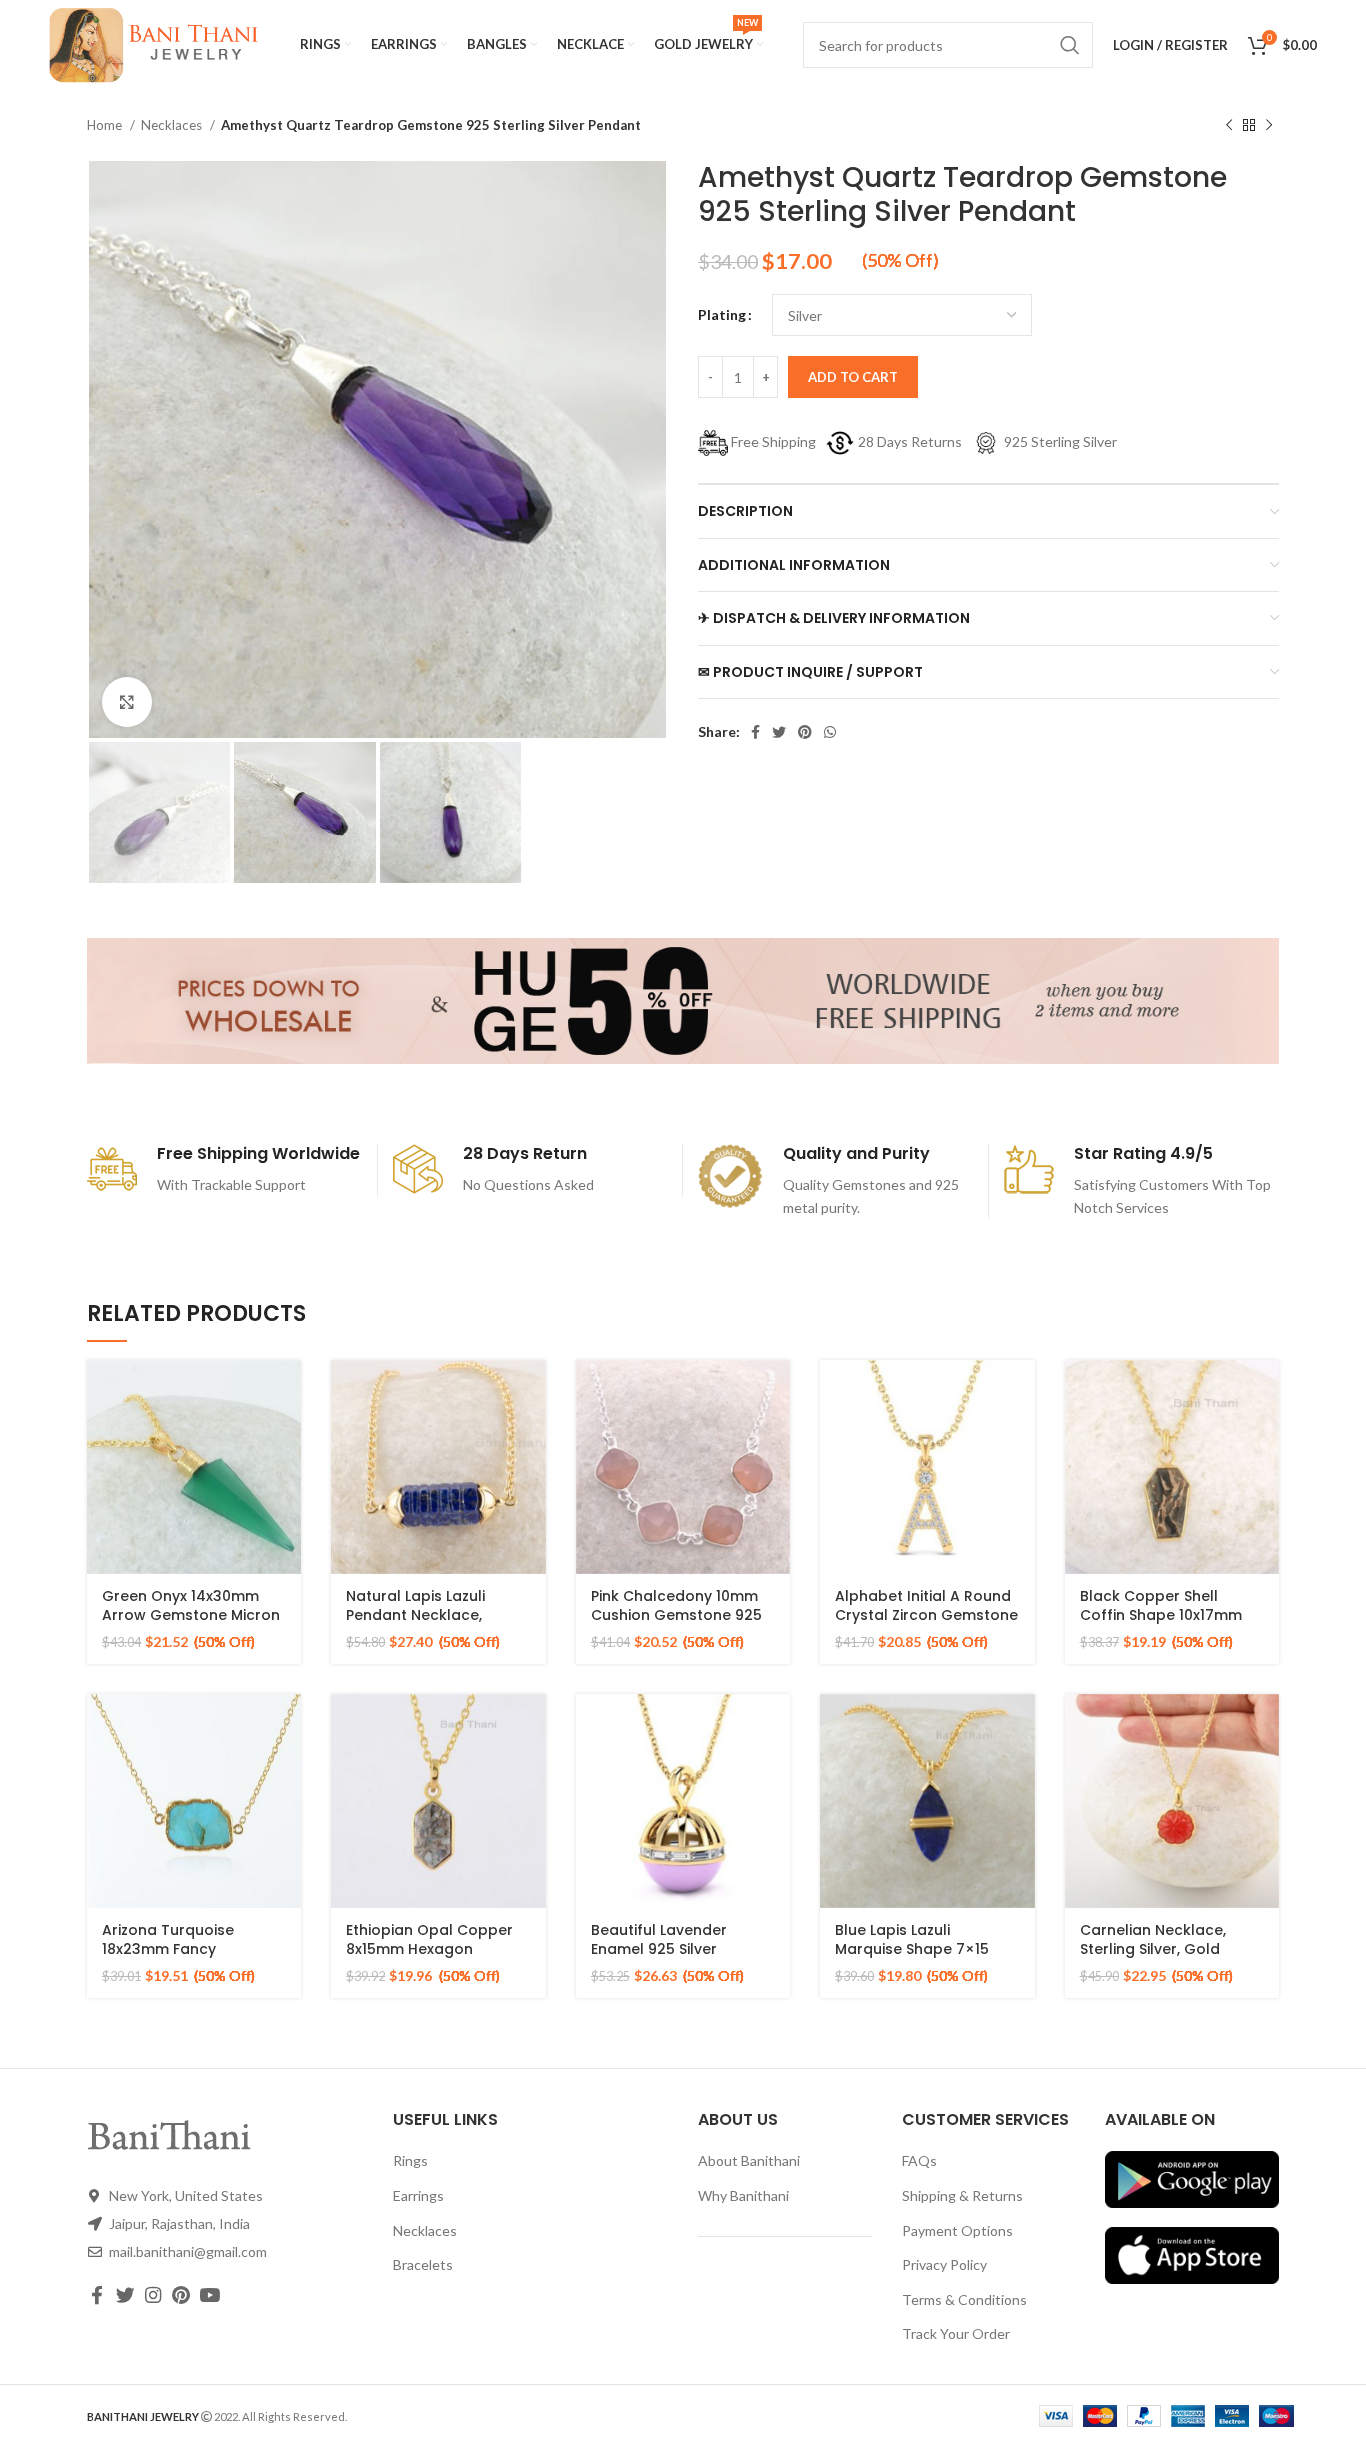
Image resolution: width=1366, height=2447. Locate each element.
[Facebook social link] (755, 732)
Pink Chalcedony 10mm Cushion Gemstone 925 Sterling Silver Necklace (676, 1615)
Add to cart (853, 377)
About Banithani (749, 2160)
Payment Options (957, 2230)
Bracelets (423, 2264)
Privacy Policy (944, 2264)
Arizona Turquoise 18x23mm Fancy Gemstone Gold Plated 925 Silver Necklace (186, 1959)
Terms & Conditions (964, 2299)
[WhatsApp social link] (830, 732)
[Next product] (1269, 126)
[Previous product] (1229, 126)
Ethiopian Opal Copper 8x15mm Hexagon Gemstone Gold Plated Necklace (430, 1959)
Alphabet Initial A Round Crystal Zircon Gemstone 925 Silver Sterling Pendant (926, 1625)
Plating (722, 314)
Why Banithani (743, 2195)
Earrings (418, 2195)
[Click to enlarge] (127, 702)
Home (106, 125)
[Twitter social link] (779, 732)
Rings (410, 2160)
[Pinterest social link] (805, 732)
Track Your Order (956, 2333)
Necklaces (173, 125)
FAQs (919, 2160)
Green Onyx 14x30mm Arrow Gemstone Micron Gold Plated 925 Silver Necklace (191, 1625)
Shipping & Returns (962, 2195)
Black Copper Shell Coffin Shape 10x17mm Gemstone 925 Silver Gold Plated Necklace (1161, 1625)
